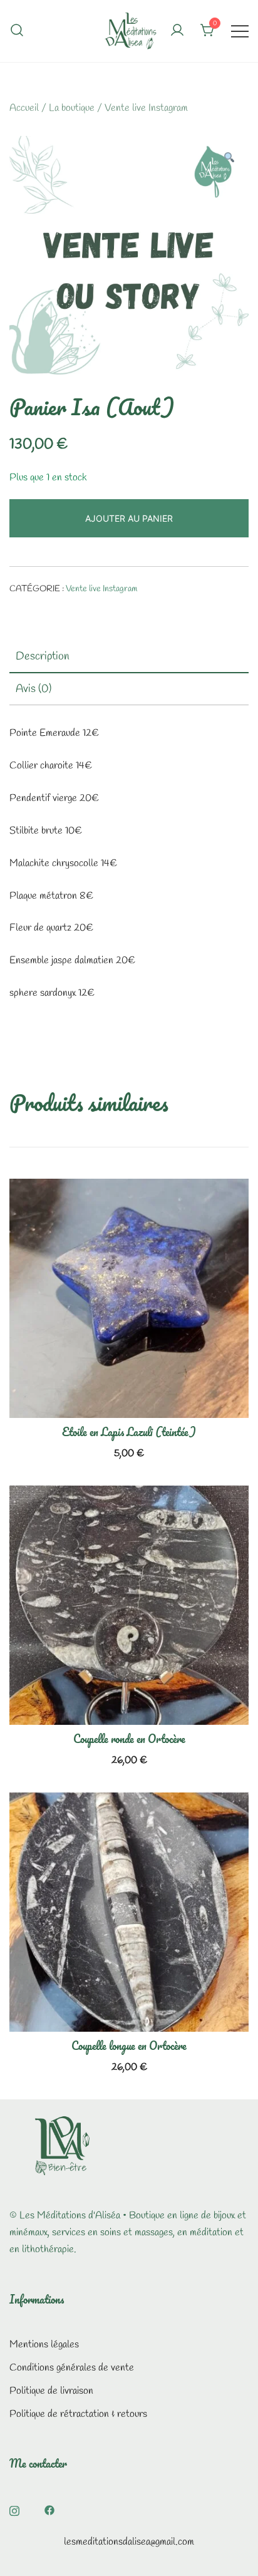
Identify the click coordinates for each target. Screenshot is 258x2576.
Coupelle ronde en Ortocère (129, 1739)
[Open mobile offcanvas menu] (240, 31)
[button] (229, 159)
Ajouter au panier (129, 518)
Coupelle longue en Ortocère (129, 2046)
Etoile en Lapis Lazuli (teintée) (129, 1432)
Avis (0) (34, 689)
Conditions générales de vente (72, 2368)
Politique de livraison (51, 2391)
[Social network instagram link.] (14, 2509)
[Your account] (177, 31)
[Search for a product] (17, 31)
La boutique (72, 108)
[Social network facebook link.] (49, 2509)
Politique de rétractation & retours (78, 2414)
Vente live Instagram (146, 108)
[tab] (129, 657)
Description (43, 656)
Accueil (24, 108)
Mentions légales (44, 2345)
